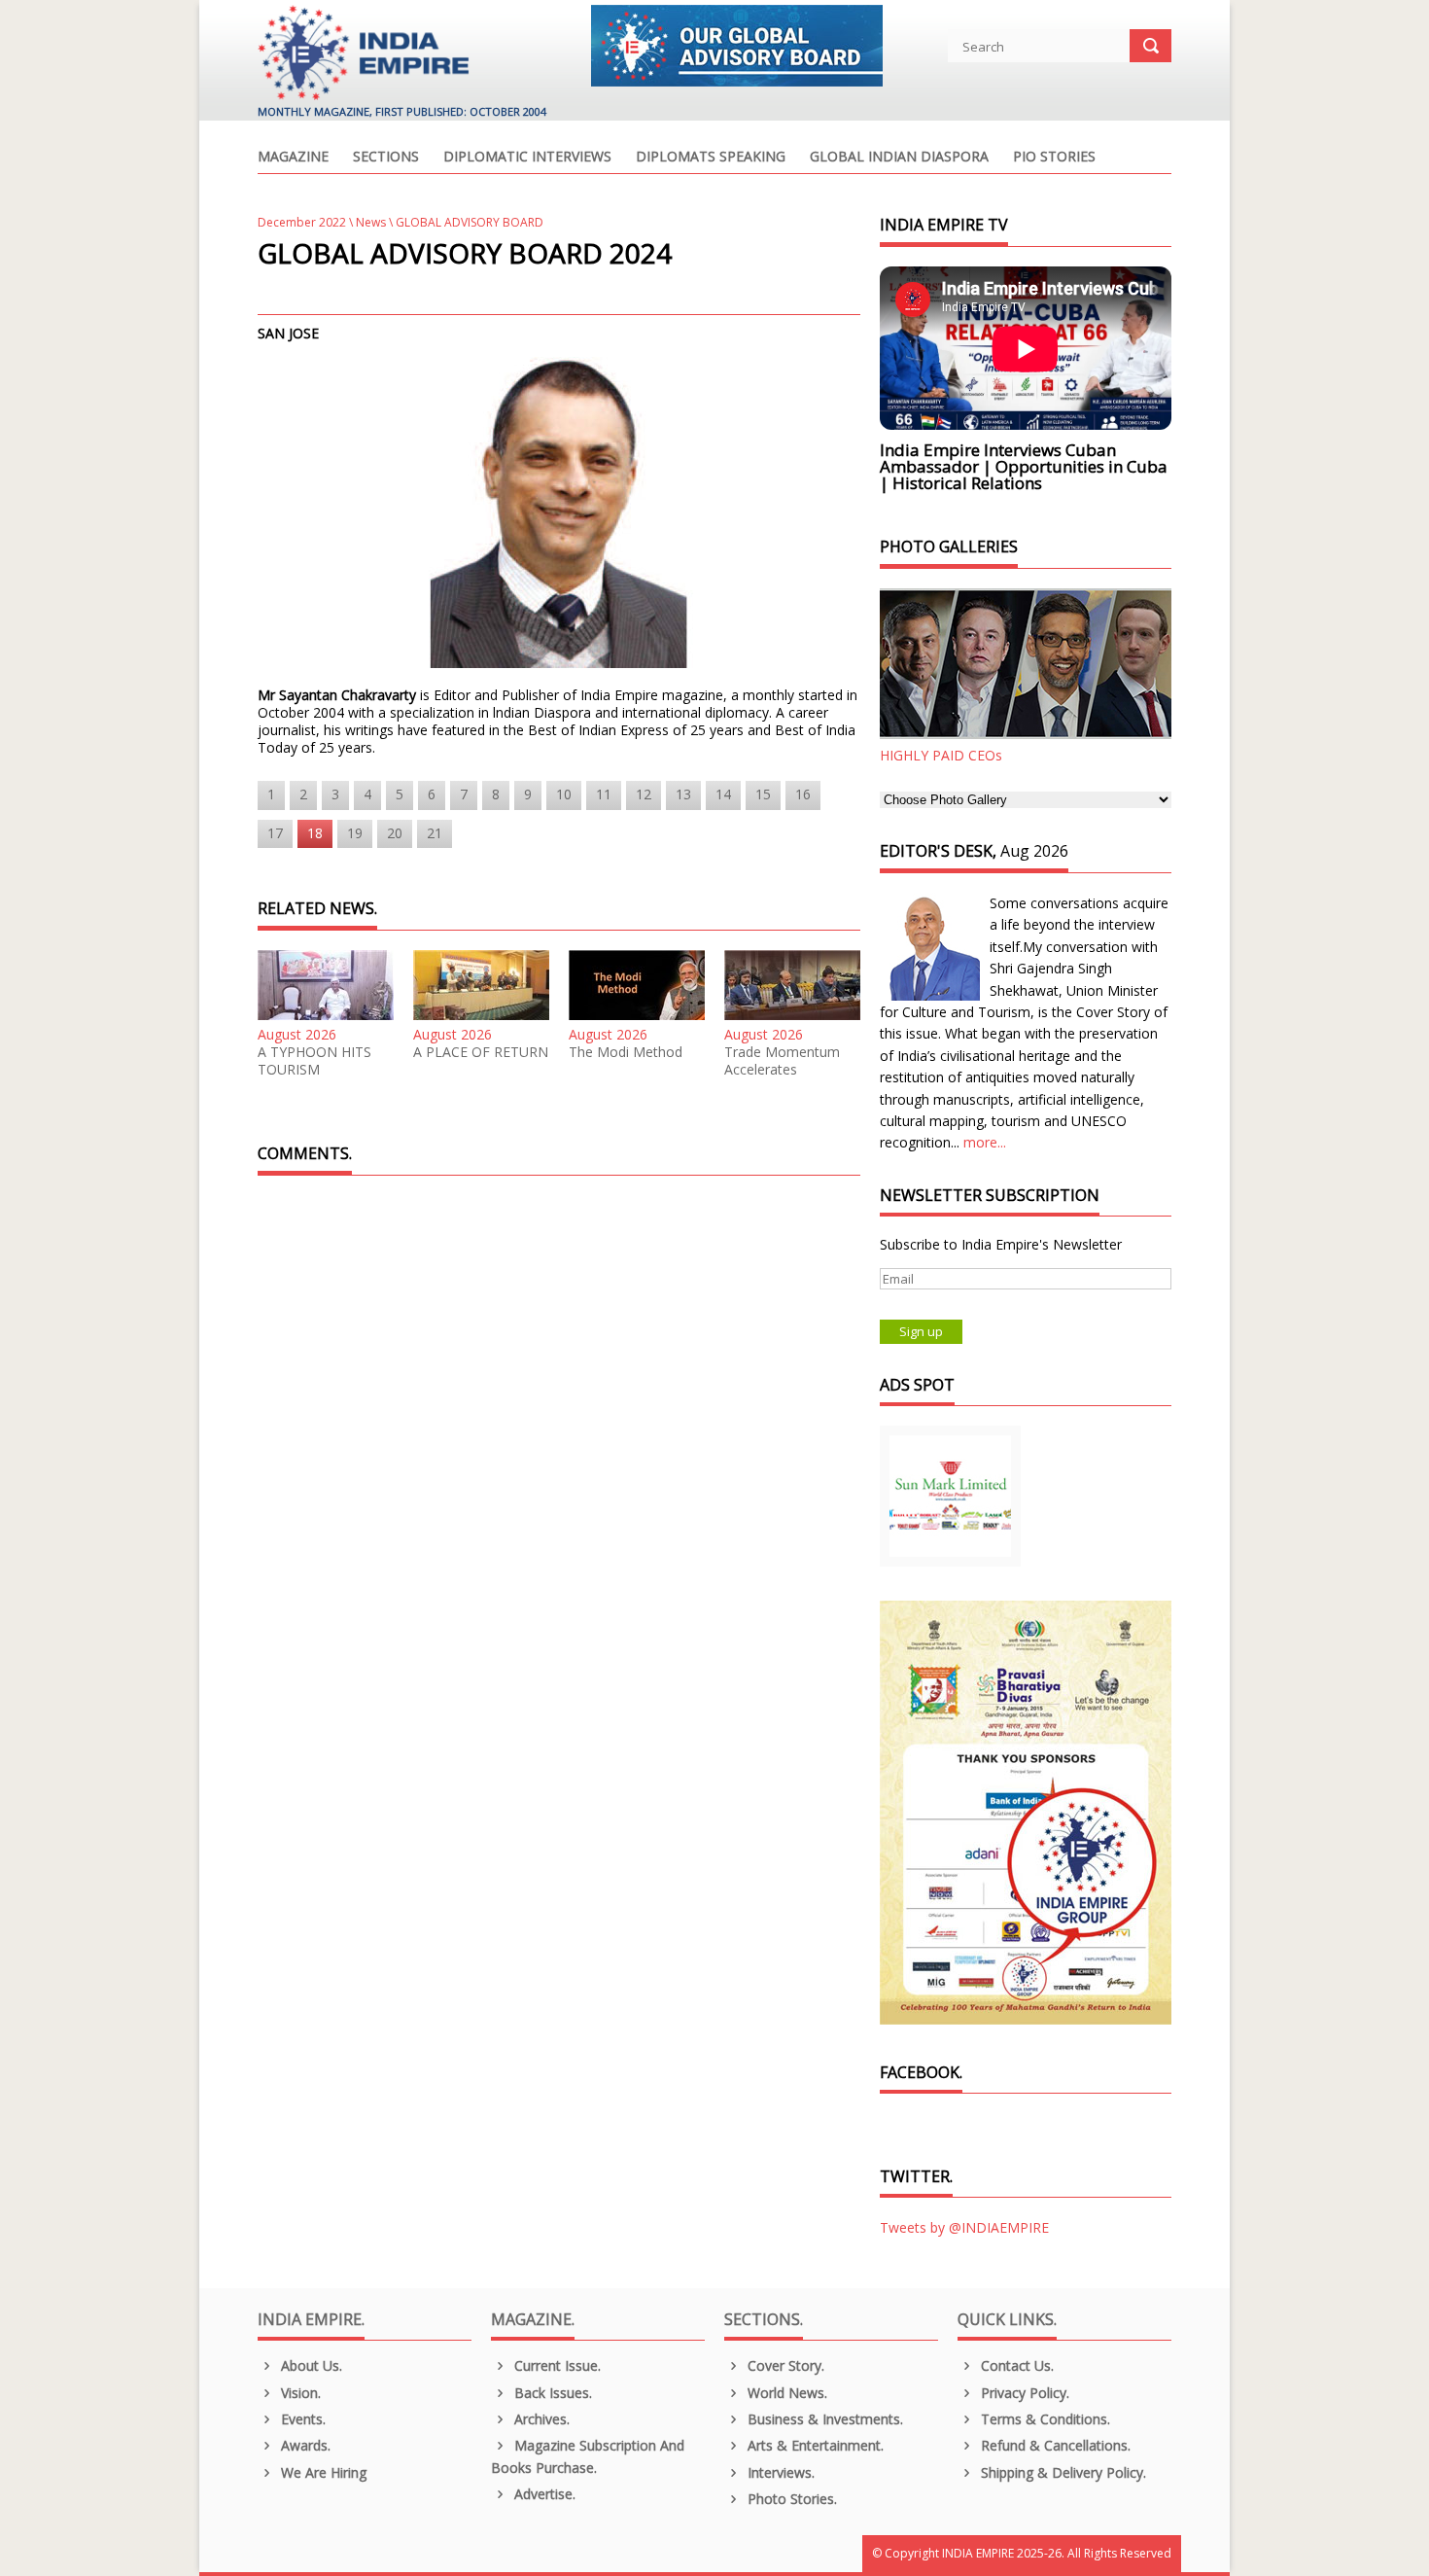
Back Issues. (551, 2393)
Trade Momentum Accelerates (782, 1061)
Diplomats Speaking (711, 158)
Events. (301, 2419)
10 (564, 794)
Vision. (299, 2393)
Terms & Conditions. (1044, 2419)
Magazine (293, 158)
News (371, 222)
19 (355, 833)
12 (644, 794)
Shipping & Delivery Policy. (1062, 2472)
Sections (386, 158)
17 (275, 833)
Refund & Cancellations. (1054, 2445)
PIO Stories (1054, 158)
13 (683, 794)
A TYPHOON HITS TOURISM (314, 1061)
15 (763, 794)
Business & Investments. (823, 2419)
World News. (785, 2393)
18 (315, 833)
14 (723, 794)
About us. (310, 2365)
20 (395, 833)
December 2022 (302, 222)
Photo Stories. (790, 2499)
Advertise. (543, 2494)
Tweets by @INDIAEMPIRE (964, 2227)
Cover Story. (784, 2365)
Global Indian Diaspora (899, 158)
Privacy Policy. (1023, 2393)
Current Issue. (556, 2365)
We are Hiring (322, 2472)
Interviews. (779, 2472)
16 (803, 794)
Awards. (304, 2445)
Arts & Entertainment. (814, 2445)
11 (604, 794)
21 (435, 833)
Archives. (540, 2419)
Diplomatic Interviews (527, 158)
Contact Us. (1015, 2365)
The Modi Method (626, 1052)
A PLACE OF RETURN (481, 1052)
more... (985, 1142)
